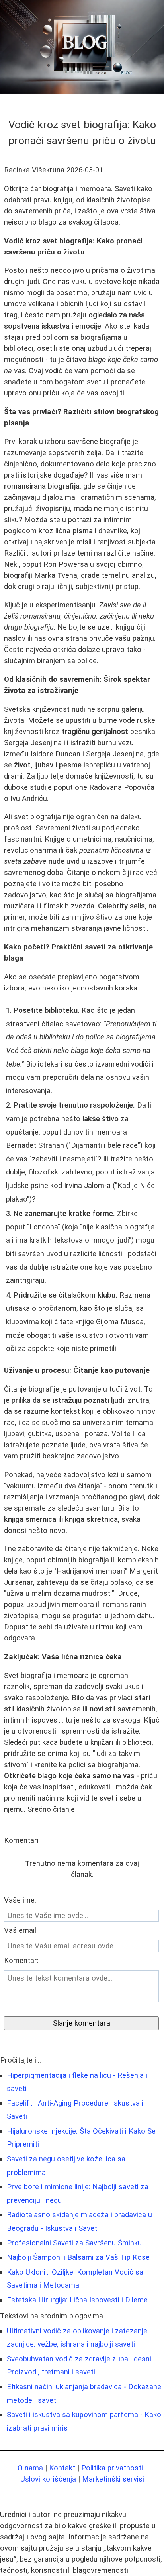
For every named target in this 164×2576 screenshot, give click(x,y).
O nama (30, 2468)
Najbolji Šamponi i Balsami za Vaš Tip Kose (78, 2257)
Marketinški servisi (113, 2479)
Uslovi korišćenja (48, 2479)
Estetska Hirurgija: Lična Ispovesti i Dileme (77, 2300)
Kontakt (62, 2468)
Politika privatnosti (112, 2468)
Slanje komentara (82, 2023)
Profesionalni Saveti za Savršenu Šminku (74, 2243)
